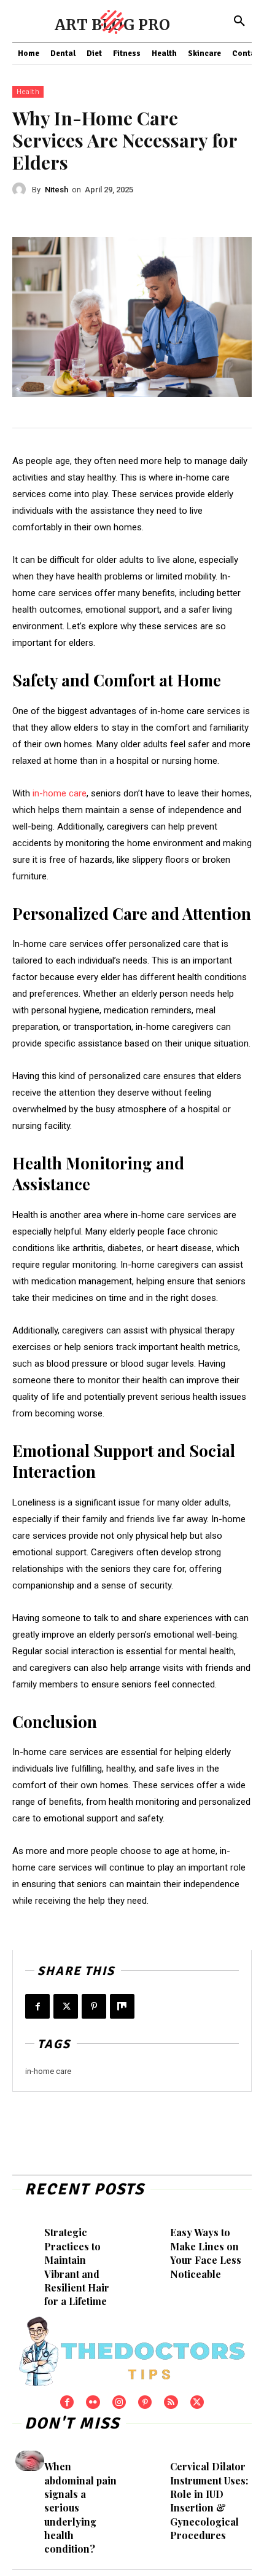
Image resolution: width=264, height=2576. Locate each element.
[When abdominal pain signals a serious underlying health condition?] (30, 2461)
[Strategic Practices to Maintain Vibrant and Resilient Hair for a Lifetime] (30, 2227)
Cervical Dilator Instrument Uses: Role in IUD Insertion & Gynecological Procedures (209, 2501)
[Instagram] (119, 2402)
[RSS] (171, 2402)
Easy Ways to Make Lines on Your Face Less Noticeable (206, 2253)
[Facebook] (37, 2006)
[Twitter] (66, 2006)
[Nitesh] (22, 189)
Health (28, 92)
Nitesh (56, 190)
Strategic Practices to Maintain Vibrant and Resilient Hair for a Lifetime (77, 2267)
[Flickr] (93, 2402)
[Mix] (122, 2006)
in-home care (48, 2071)
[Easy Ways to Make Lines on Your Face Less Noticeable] (156, 2227)
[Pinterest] (94, 2006)
